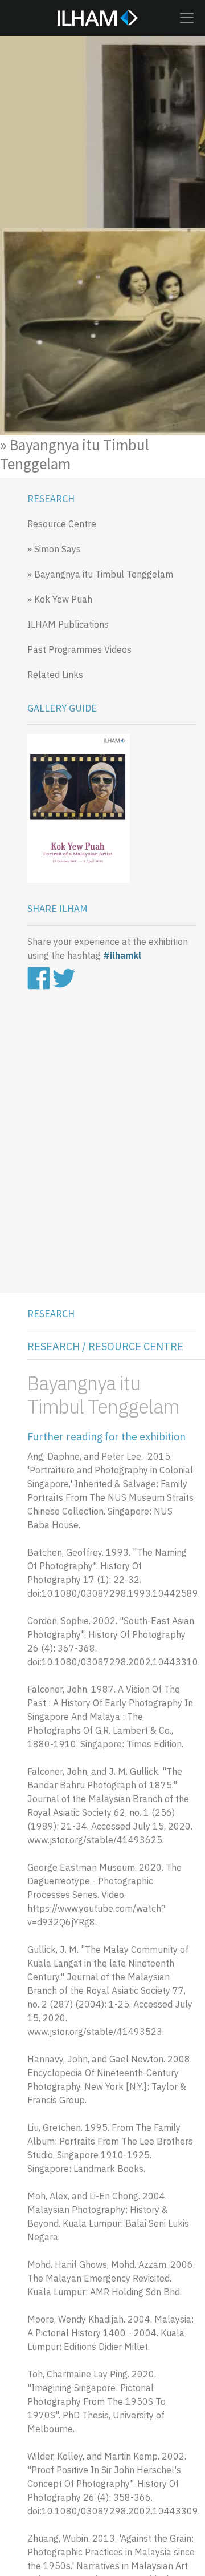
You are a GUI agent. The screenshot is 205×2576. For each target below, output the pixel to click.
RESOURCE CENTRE (136, 1346)
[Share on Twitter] (64, 977)
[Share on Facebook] (40, 977)
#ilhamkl (122, 955)
